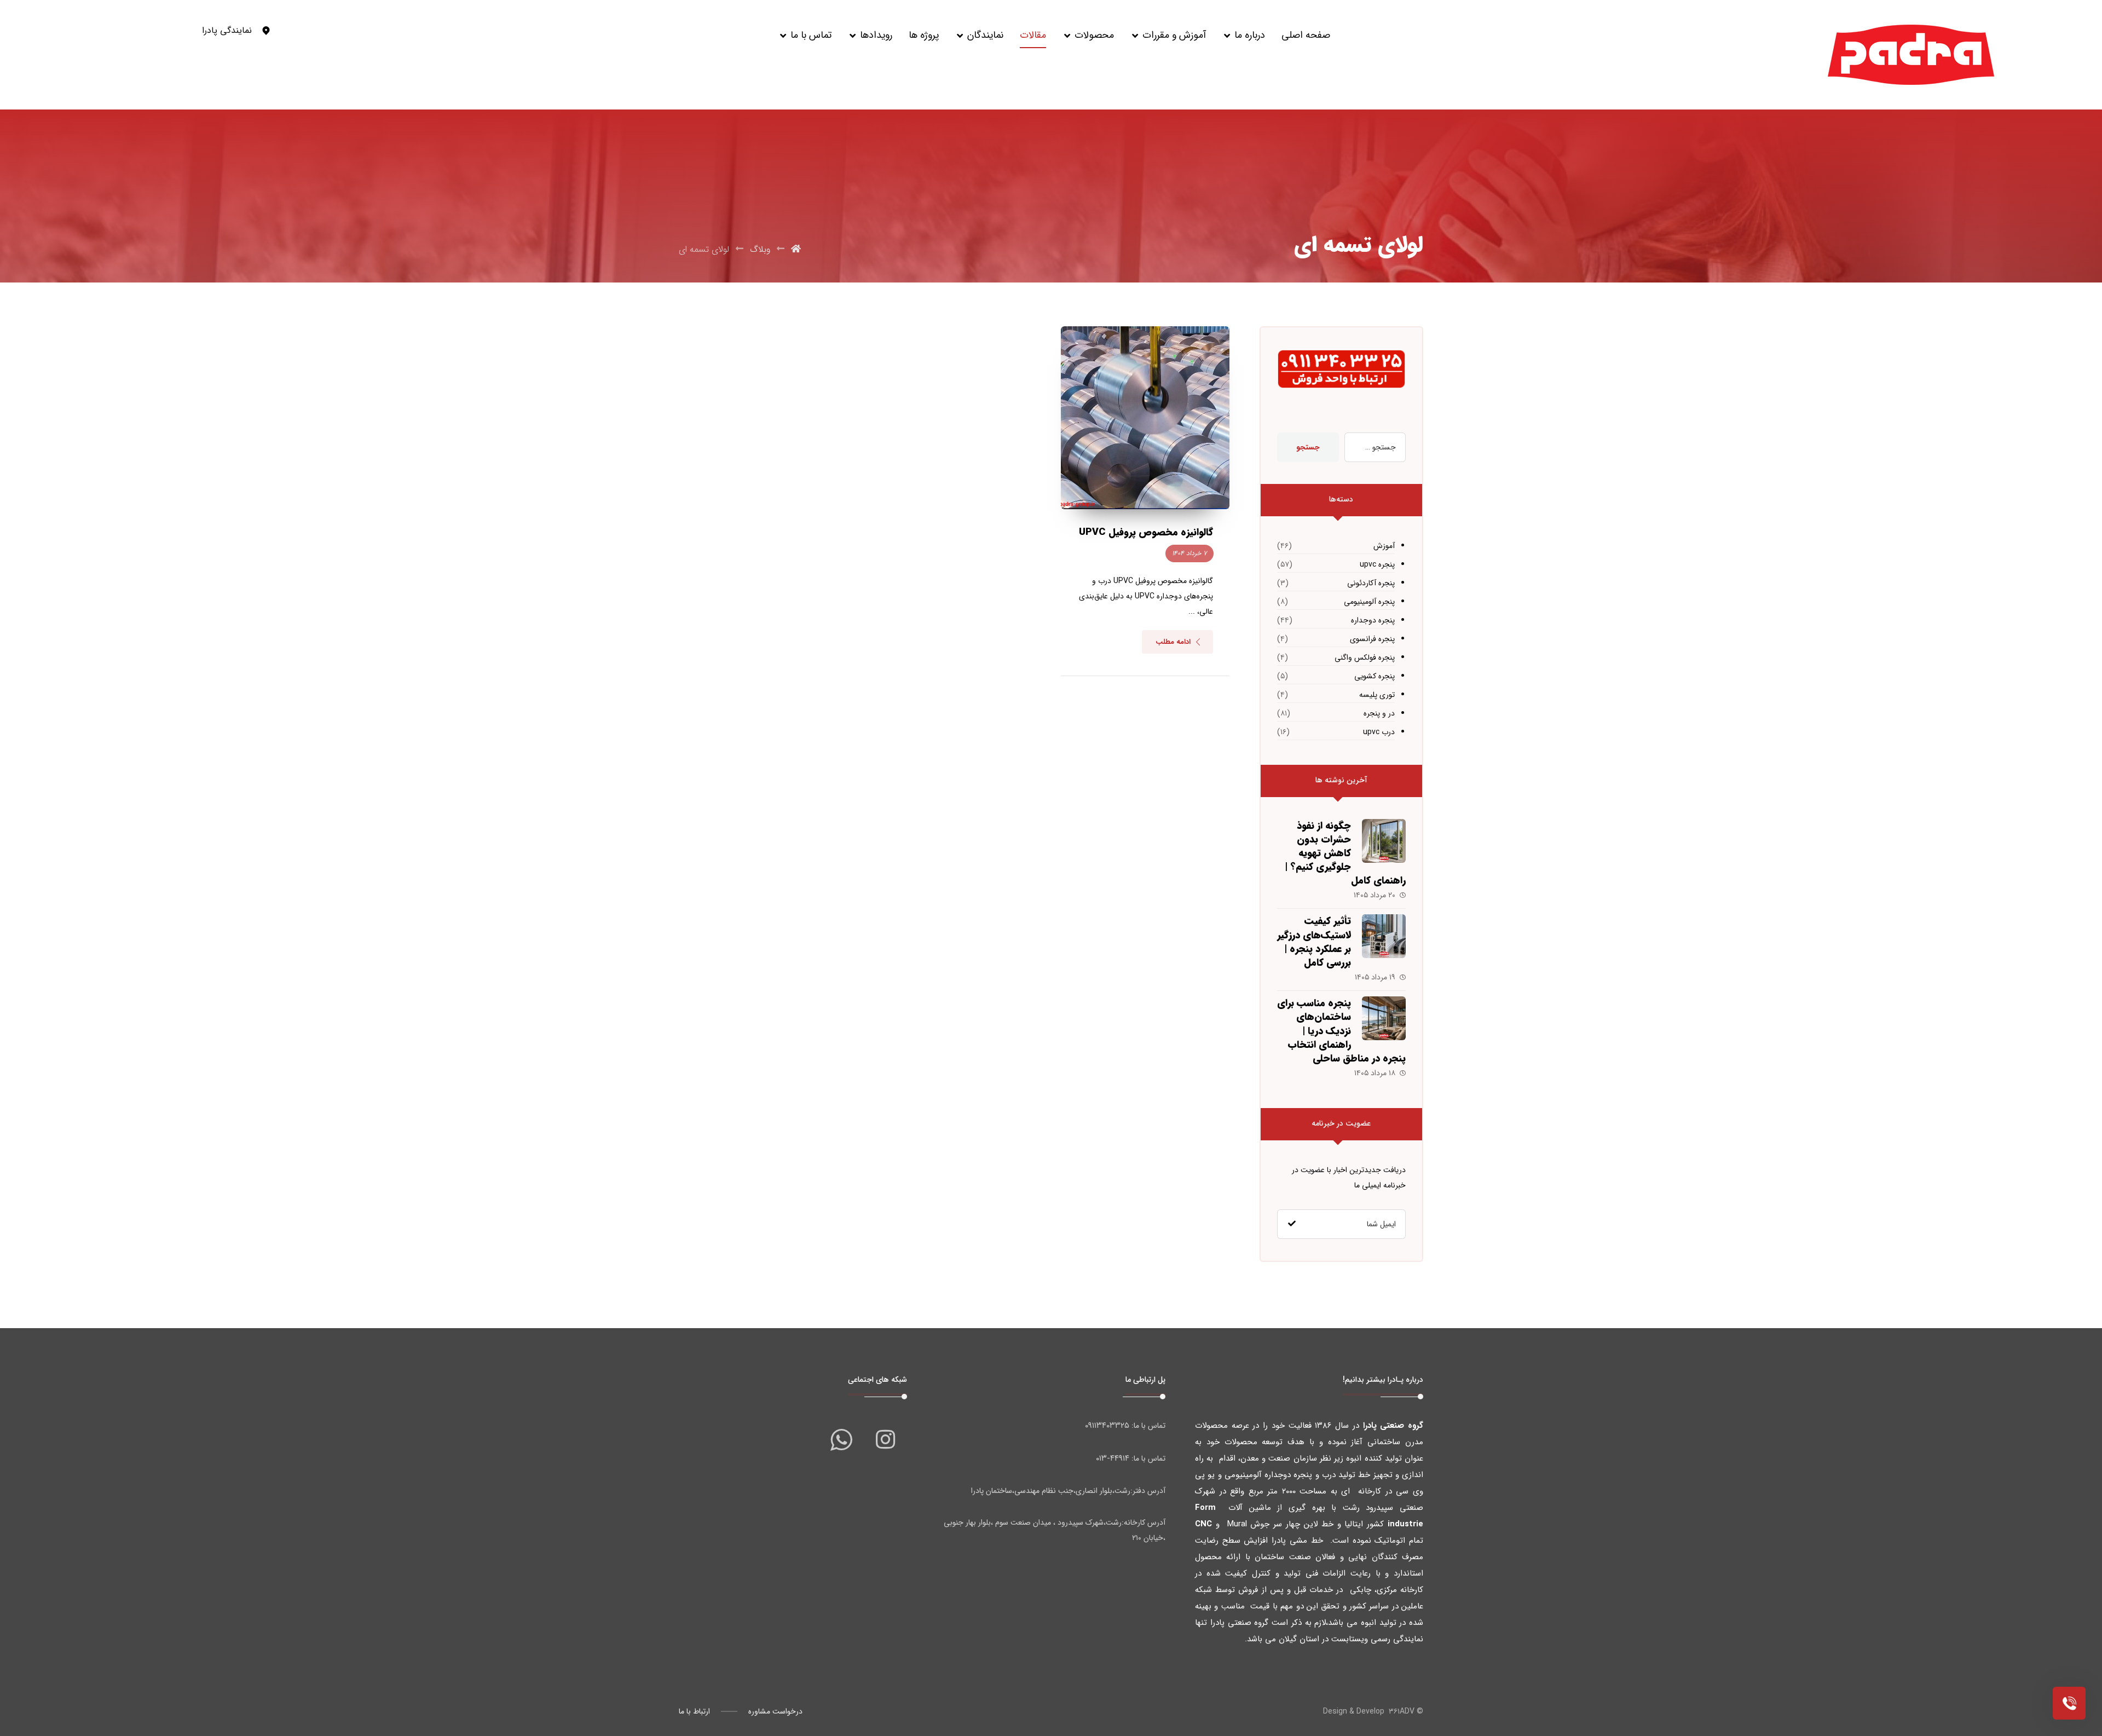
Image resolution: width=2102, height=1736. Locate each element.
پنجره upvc (1377, 564)
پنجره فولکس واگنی (1365, 658)
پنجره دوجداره (1373, 620)
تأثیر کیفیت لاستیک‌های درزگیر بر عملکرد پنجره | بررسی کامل (1314, 942)
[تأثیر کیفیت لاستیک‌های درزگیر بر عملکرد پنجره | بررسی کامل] (1384, 936)
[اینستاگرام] (885, 1439)
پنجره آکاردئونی (1371, 583)
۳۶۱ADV (1402, 1711)
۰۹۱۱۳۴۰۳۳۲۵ (1107, 1426)
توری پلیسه (1377, 695)
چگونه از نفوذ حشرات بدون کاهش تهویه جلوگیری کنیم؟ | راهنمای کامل (1345, 853)
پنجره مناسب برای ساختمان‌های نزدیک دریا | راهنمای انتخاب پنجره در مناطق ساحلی (1341, 1031)
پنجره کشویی (1375, 676)
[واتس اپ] (841, 1439)
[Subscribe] (1292, 1224)
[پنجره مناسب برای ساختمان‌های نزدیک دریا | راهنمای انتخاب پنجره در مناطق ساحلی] (1384, 1018)
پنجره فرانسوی (1372, 639)
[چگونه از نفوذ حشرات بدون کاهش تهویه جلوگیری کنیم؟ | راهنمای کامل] (1384, 841)
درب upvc (1379, 732)
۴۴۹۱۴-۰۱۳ (1113, 1458)
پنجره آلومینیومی (1369, 602)
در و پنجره (1379, 713)
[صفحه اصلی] (796, 249)
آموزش (1384, 546)
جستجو (1308, 447)
